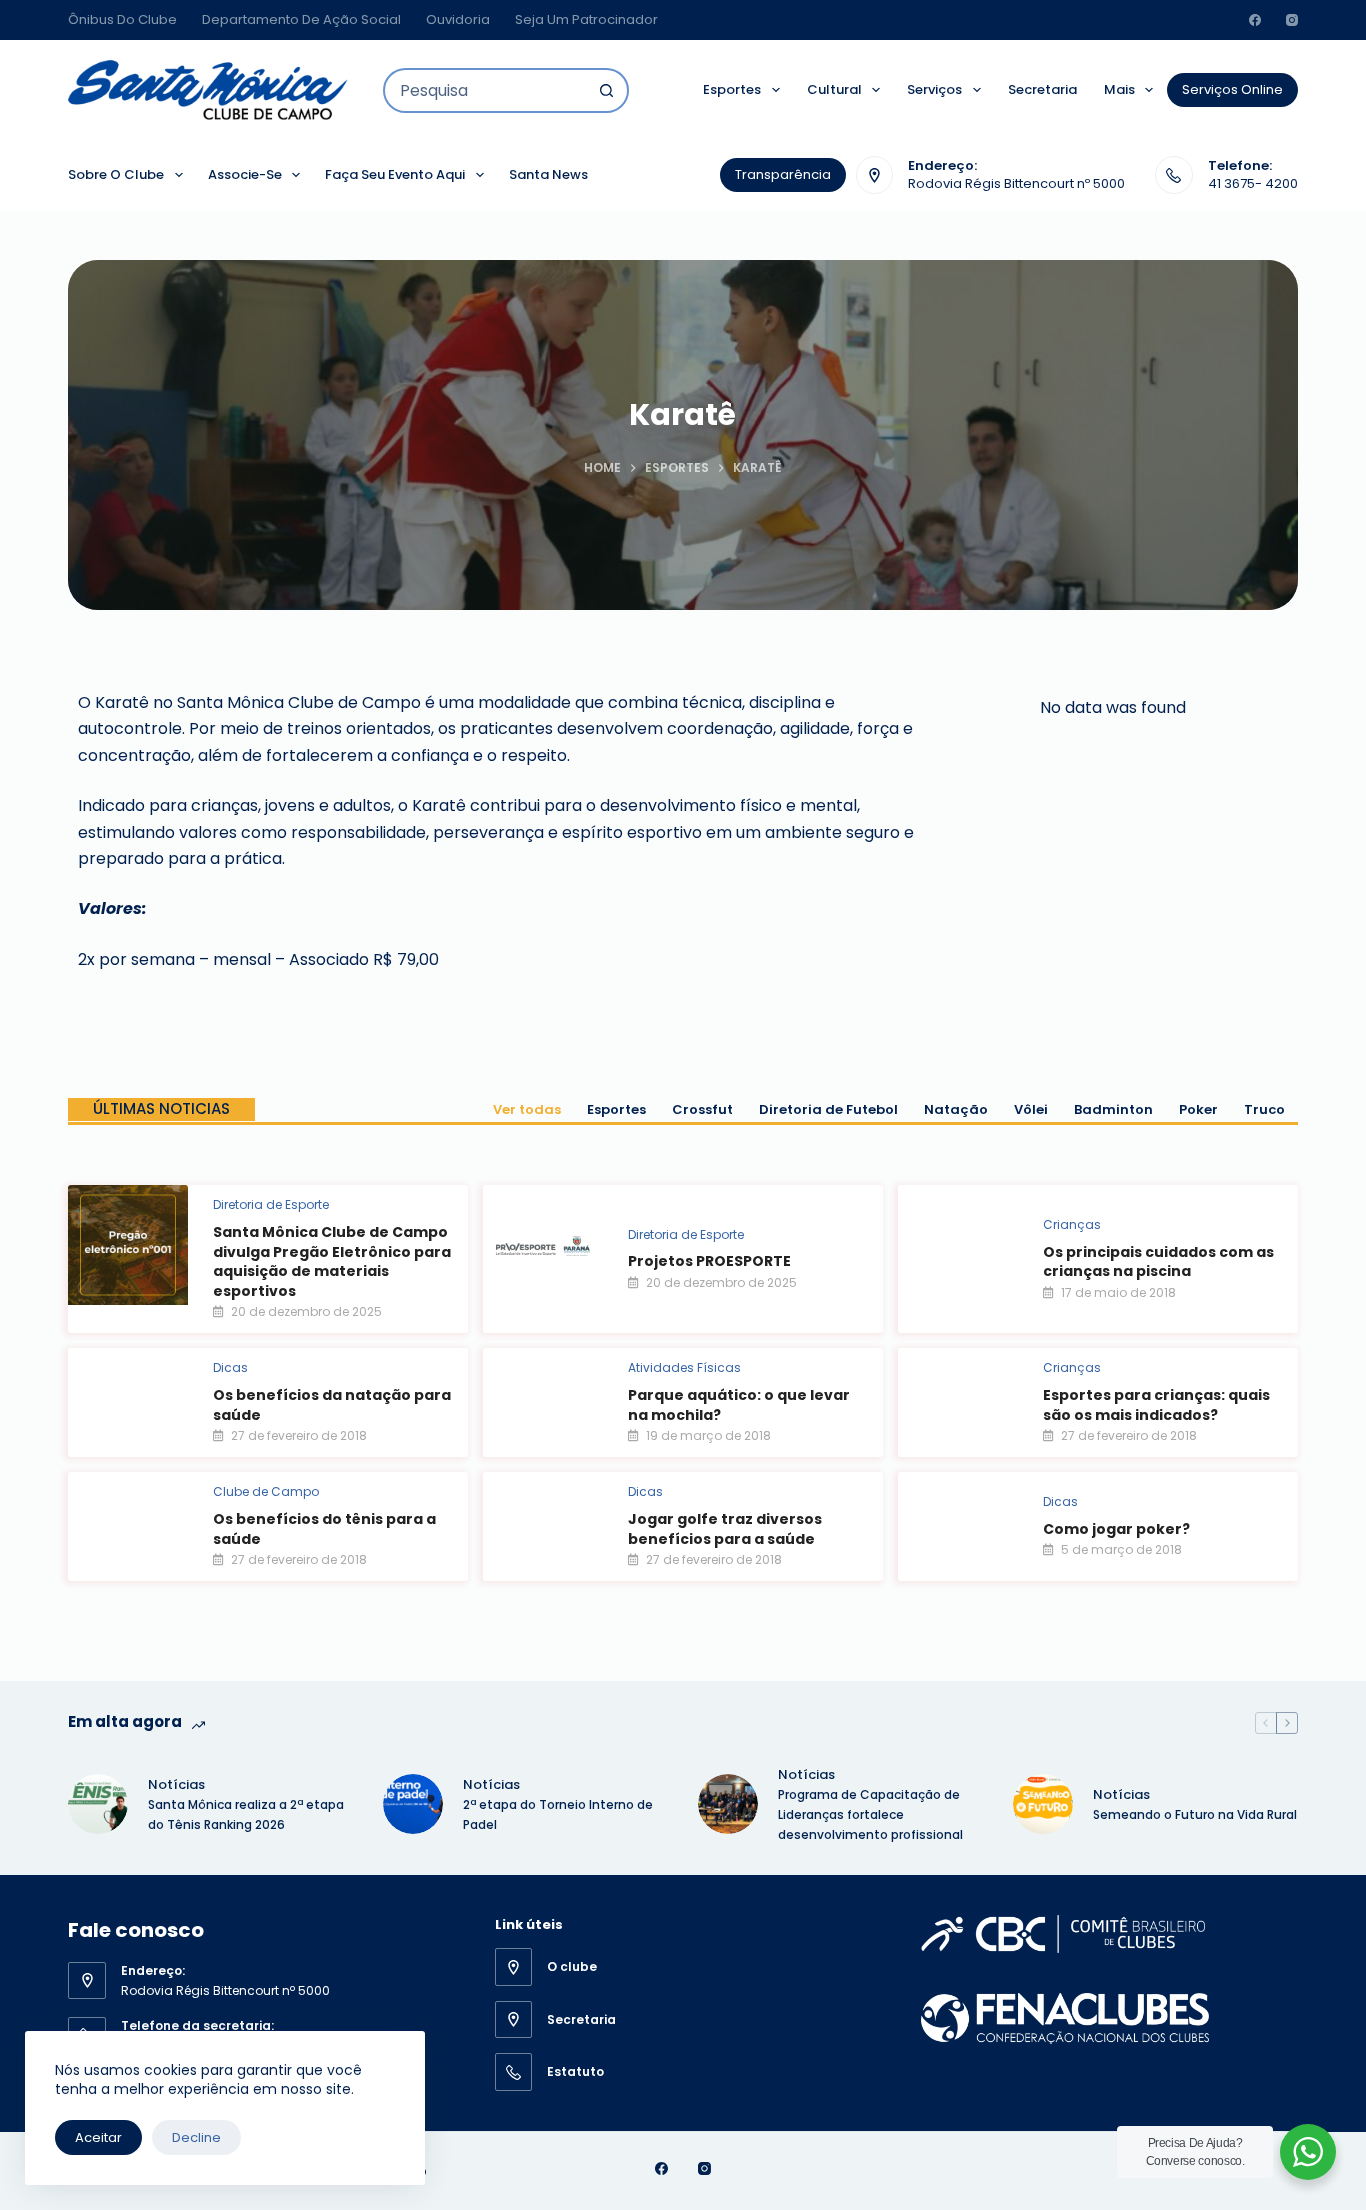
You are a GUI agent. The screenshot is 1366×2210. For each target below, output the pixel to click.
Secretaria (1042, 89)
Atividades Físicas (684, 1367)
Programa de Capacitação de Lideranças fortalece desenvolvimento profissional (872, 1814)
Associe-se (245, 174)
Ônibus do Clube (122, 19)
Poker (1198, 1109)
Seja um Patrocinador (586, 19)
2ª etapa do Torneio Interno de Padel (558, 1814)
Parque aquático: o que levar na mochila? (739, 1405)
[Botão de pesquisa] (606, 90)
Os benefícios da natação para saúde (332, 1405)
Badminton (1113, 1109)
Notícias (176, 1784)
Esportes (732, 89)
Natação (956, 1109)
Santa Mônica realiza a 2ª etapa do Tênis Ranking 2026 (246, 1814)
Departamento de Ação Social (301, 19)
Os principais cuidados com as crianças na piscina (1158, 1262)
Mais (1119, 89)
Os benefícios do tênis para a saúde (324, 1529)
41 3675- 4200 (1253, 183)
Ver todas (527, 1109)
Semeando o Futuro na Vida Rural (1195, 1814)
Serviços (934, 89)
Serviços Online (1232, 89)
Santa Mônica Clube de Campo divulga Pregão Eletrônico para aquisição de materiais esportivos (332, 1261)
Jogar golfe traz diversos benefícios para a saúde (725, 1529)
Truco (1264, 1109)
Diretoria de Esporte (271, 1204)
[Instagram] (1292, 20)
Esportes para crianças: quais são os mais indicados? (1156, 1405)
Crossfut (702, 1109)
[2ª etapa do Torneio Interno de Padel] (413, 1804)
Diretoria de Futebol (828, 1109)
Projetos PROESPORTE (709, 1261)
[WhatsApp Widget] (1308, 2152)
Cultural (834, 89)
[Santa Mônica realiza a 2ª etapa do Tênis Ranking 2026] (98, 1804)
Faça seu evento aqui (395, 174)
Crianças (1072, 1224)
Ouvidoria (458, 19)
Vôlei (1031, 1109)
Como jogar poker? (1116, 1529)
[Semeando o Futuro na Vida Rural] (1043, 1804)
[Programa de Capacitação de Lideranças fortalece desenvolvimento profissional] (728, 1804)
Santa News (548, 174)
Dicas (230, 1367)
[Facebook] (1255, 20)
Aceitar (98, 2137)
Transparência (783, 174)
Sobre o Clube (116, 174)
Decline (196, 2137)
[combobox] (485, 90)
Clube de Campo (266, 1491)
